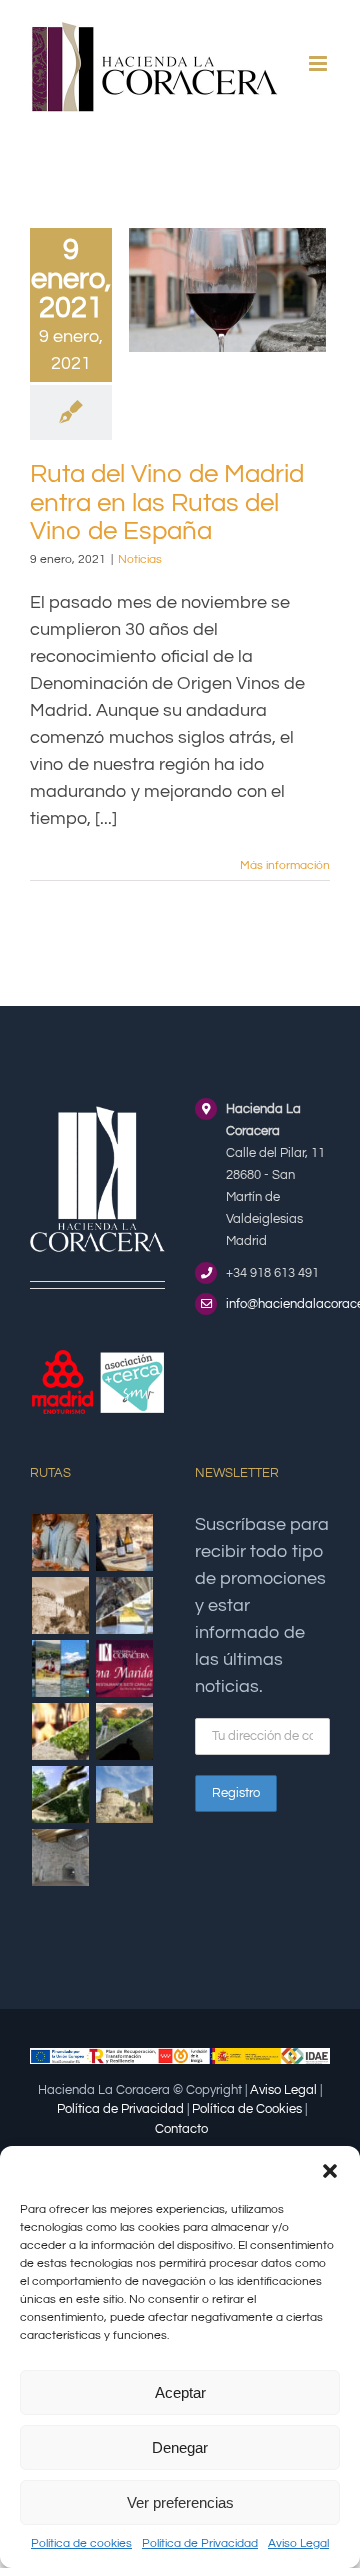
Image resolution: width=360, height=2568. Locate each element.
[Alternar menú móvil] (319, 63)
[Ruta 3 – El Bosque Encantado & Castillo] (60, 1857)
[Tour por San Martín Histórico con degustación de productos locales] (60, 1605)
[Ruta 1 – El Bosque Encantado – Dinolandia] (60, 1794)
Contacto (181, 2129)
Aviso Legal (298, 2543)
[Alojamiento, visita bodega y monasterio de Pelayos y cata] (124, 1605)
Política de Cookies (247, 2109)
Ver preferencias (180, 2502)
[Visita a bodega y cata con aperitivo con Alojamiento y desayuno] (124, 1542)
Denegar (180, 2447)
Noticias (140, 559)
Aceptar (180, 2392)
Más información (285, 865)
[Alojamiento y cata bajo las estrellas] (124, 1731)
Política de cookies (81, 2543)
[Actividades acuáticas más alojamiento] (60, 1668)
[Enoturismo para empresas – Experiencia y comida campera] (60, 1542)
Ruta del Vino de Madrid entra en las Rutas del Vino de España (167, 502)
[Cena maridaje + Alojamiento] (124, 1668)
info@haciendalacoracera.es (278, 1304)
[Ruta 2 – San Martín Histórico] (124, 1794)
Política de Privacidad (200, 2543)
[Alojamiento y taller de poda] (60, 1731)
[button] (330, 2171)
